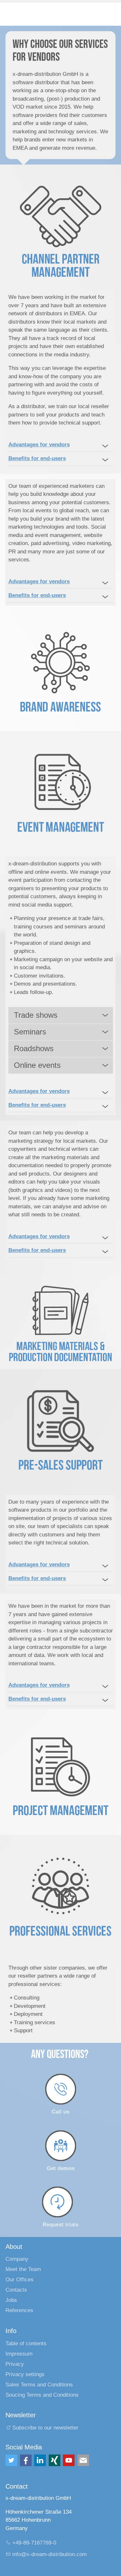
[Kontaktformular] (83, 2460)
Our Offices (20, 2280)
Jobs (11, 2300)
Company (17, 2259)
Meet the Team (23, 2269)
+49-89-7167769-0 (34, 2543)
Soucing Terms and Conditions (42, 2395)
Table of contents (26, 2343)
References (19, 2310)
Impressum (19, 2354)
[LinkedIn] (40, 2460)
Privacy (15, 2364)
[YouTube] (69, 2460)
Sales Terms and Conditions (39, 2385)
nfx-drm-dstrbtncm (50, 2554)
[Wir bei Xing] (55, 2460)
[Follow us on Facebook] (26, 2460)
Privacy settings (25, 2374)
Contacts (16, 2290)
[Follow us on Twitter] (11, 2460)
